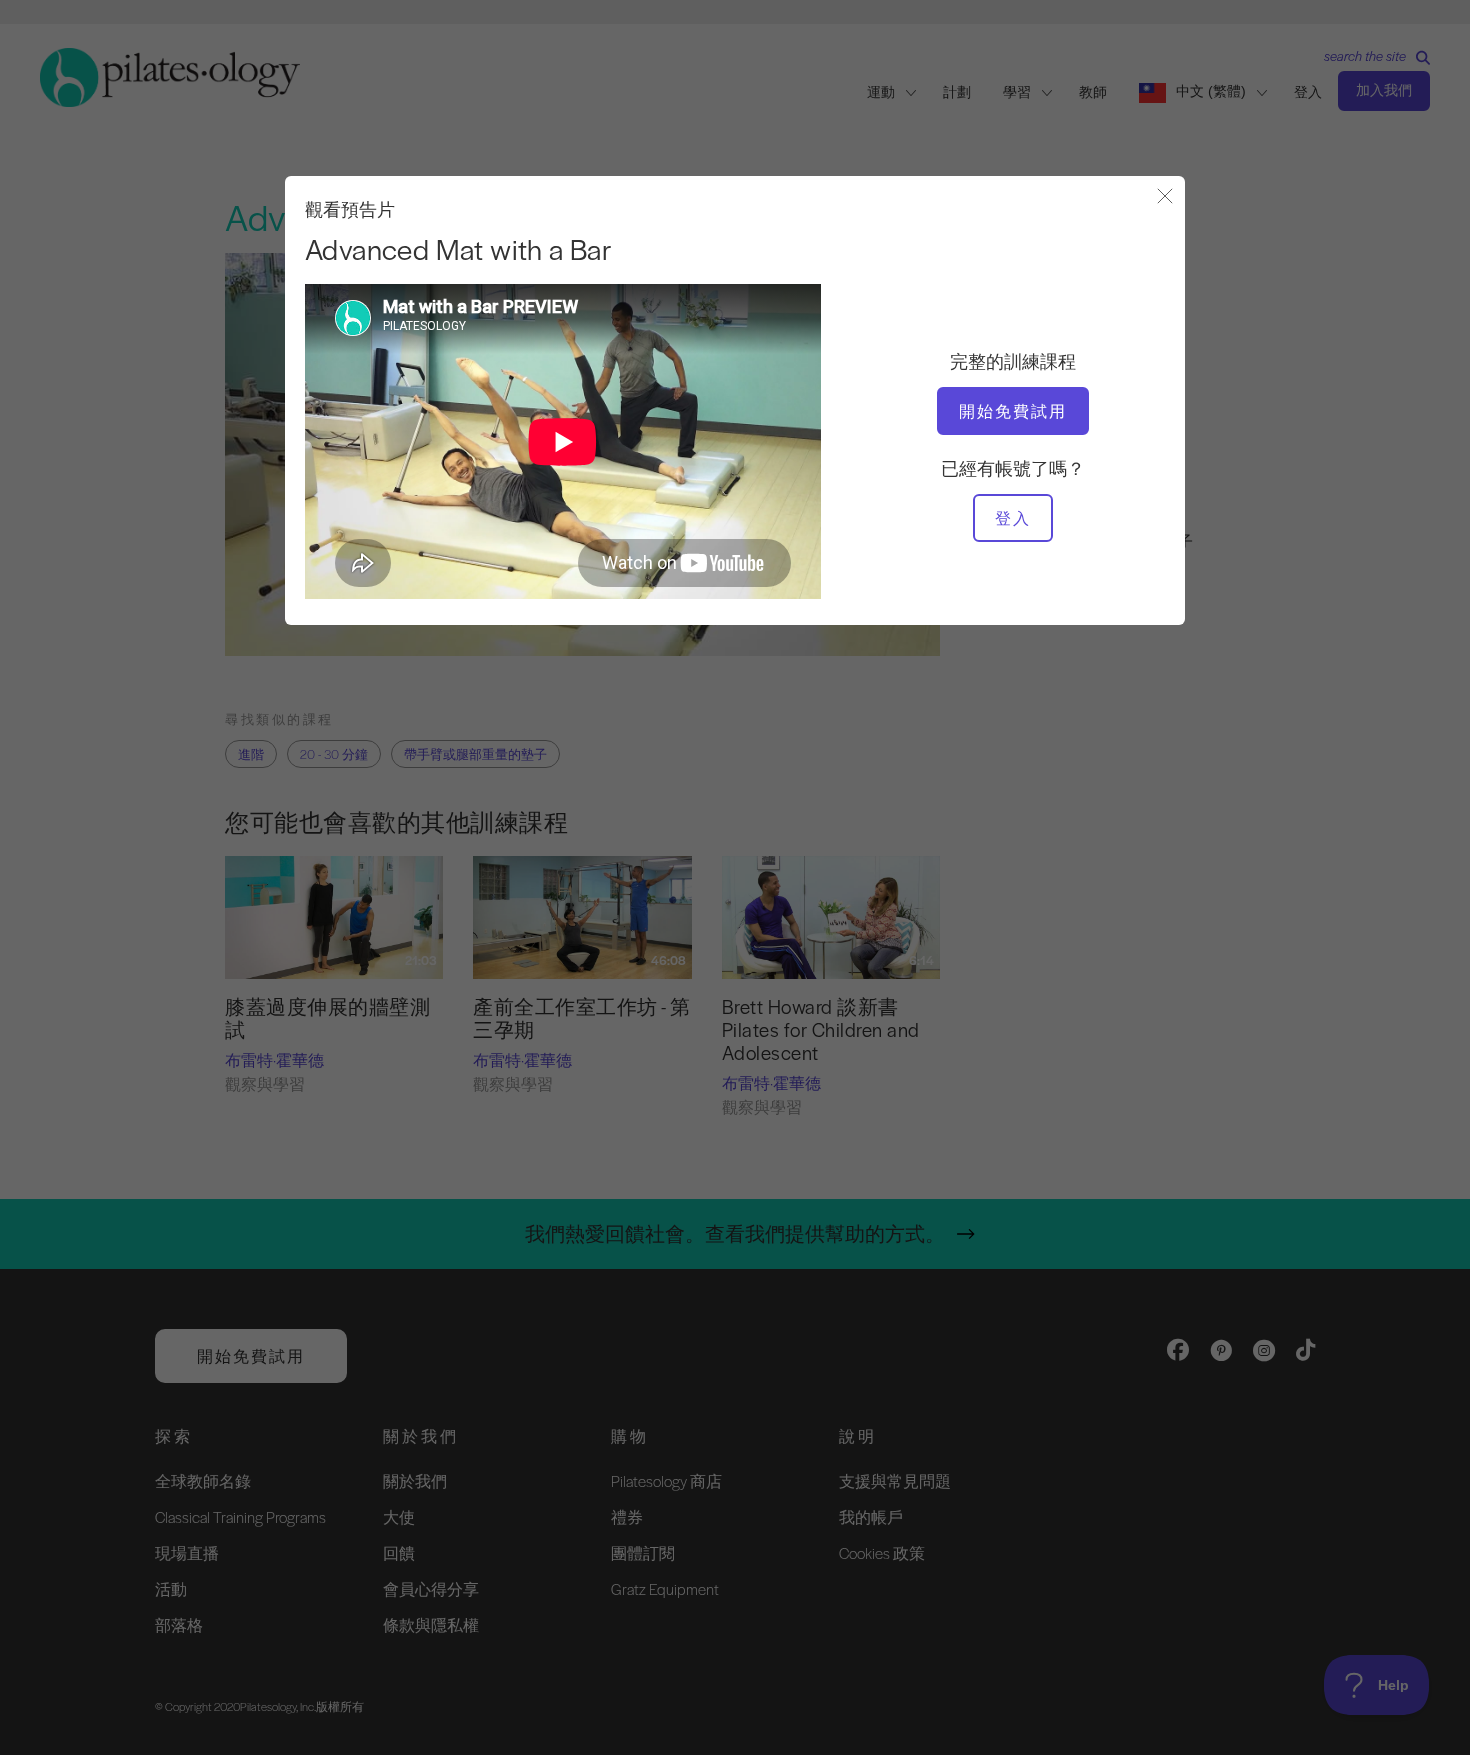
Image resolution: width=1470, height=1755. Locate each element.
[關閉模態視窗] (1165, 197)
